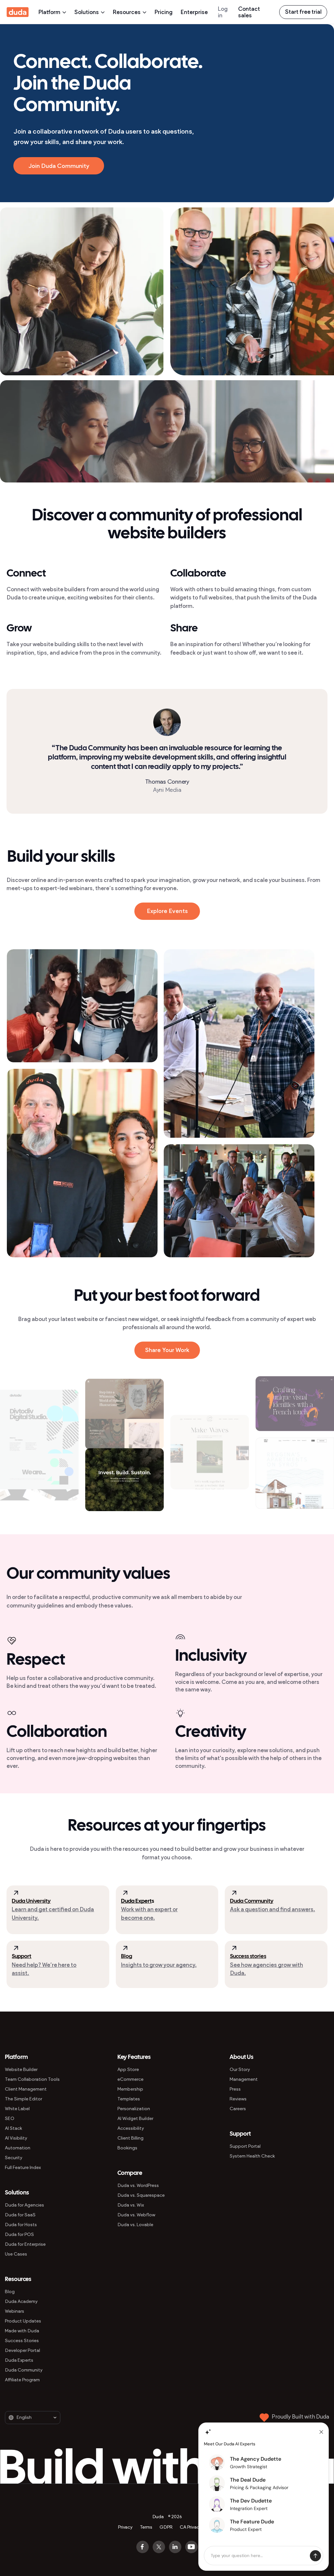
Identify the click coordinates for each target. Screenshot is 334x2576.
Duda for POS (19, 2234)
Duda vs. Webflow (136, 2215)
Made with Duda (22, 2331)
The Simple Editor (23, 2099)
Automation (18, 2148)
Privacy (125, 2527)
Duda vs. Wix (131, 2205)
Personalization (134, 2109)
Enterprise (194, 12)
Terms (146, 2527)
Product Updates (23, 2321)
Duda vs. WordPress (138, 2185)
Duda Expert (136, 1901)
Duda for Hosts (21, 2225)
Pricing (164, 12)
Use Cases (16, 2254)
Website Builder (21, 2070)
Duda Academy (21, 2301)
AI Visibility (16, 2138)
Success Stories (22, 2341)
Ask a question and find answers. (273, 1909)
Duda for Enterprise (25, 2244)
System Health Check (252, 2156)
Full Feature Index (23, 2168)
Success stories (248, 1956)
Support (22, 1956)
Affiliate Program (22, 2380)
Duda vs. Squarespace (141, 2195)
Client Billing (130, 2138)
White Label (17, 2109)
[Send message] (315, 2556)
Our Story (240, 2070)
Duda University (31, 1901)
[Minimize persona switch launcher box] (321, 2432)
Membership (130, 2089)
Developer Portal (23, 2350)
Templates (129, 2099)
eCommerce (130, 2079)
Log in (223, 12)
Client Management (26, 2089)
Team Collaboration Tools (32, 2079)
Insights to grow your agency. (159, 1965)
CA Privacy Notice (198, 2527)
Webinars (15, 2311)
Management (244, 2079)
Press (235, 2089)
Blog (127, 1956)
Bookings (127, 2148)
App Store (128, 2070)
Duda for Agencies (24, 2205)
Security (14, 2158)
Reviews (238, 2099)
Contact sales (249, 12)
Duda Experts (19, 2360)
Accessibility (131, 2128)
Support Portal (245, 2146)
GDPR (166, 2527)
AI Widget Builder (135, 2119)
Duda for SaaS (20, 2215)
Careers (238, 2109)
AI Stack (14, 2128)
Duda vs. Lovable (135, 2225)
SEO (10, 2119)
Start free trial (303, 12)
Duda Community (252, 1901)
